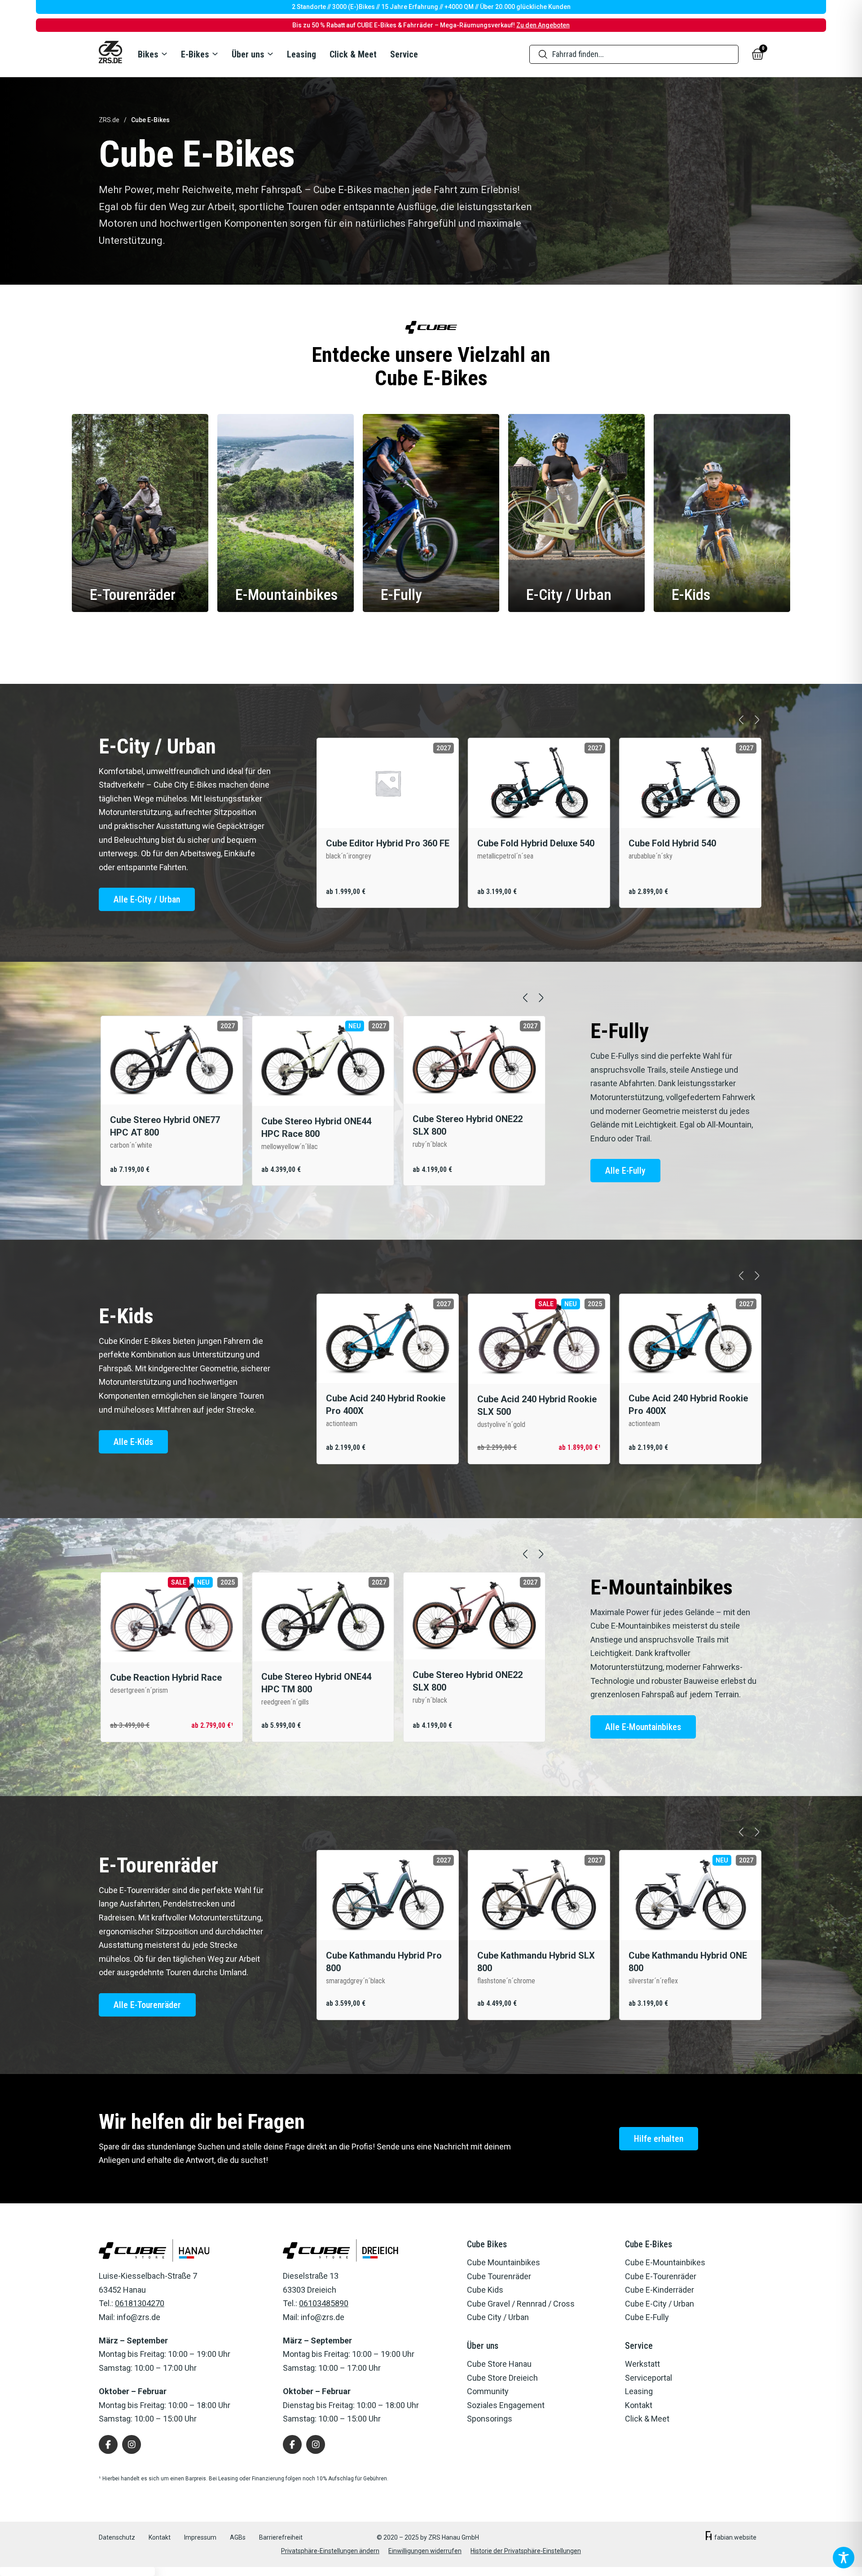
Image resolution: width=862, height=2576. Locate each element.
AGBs (238, 2537)
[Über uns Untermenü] (270, 54)
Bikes (148, 54)
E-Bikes (195, 54)
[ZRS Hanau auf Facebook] (108, 2444)
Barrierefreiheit (281, 2537)
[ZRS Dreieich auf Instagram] (316, 2444)
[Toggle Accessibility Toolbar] (844, 2558)
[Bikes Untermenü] (164, 54)
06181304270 (140, 2303)
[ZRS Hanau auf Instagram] (132, 2444)
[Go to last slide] (741, 720)
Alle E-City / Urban (147, 899)
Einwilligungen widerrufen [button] (425, 2551)
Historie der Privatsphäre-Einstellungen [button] (526, 2551)
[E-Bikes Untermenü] (215, 54)
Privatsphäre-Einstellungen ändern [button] (330, 2551)
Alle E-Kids (133, 1442)
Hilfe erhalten (659, 2139)
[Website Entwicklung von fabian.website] (709, 2538)
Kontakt (160, 2537)
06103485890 (324, 2303)
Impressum (200, 2537)
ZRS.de (109, 120)
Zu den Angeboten (543, 25)
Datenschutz (117, 2537)
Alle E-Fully (625, 1171)
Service (404, 54)
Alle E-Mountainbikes (643, 1727)
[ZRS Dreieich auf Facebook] (292, 2444)
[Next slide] (757, 720)
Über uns (248, 54)
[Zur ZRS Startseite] (110, 54)
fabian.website (735, 2537)
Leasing (301, 54)
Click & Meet (353, 54)
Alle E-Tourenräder (147, 2005)
